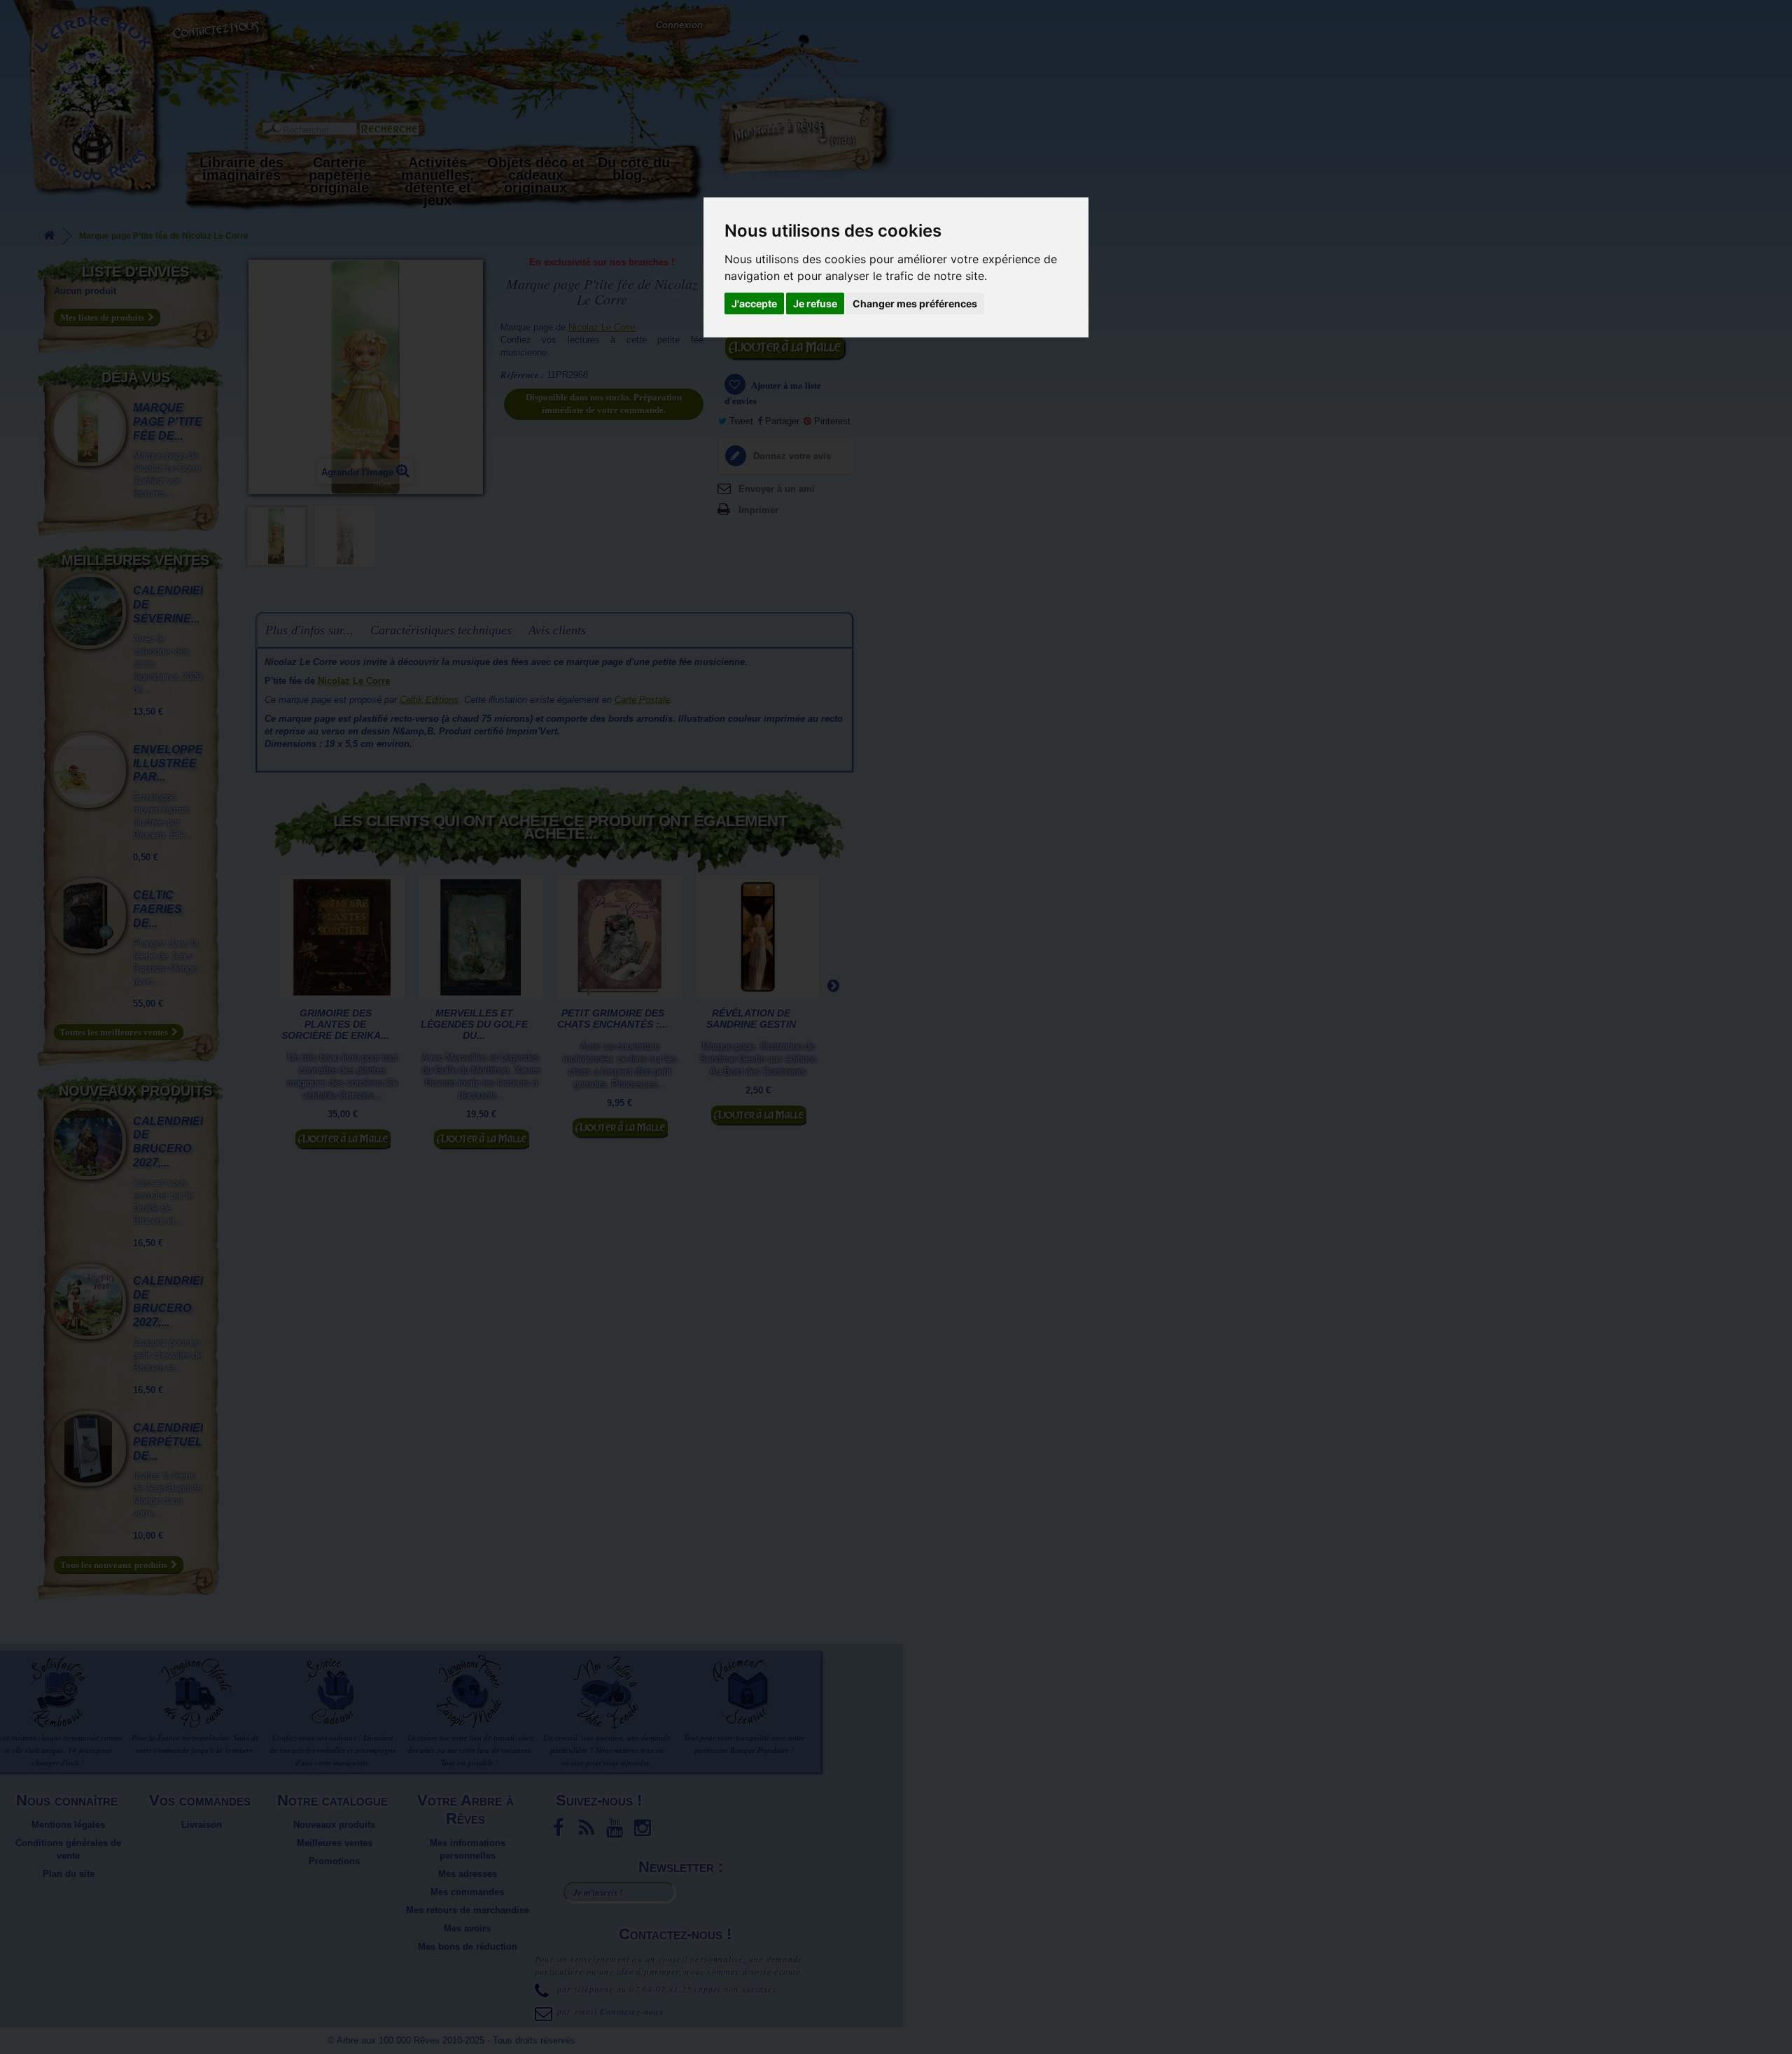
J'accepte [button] (754, 303)
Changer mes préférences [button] (915, 303)
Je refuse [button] (815, 303)
